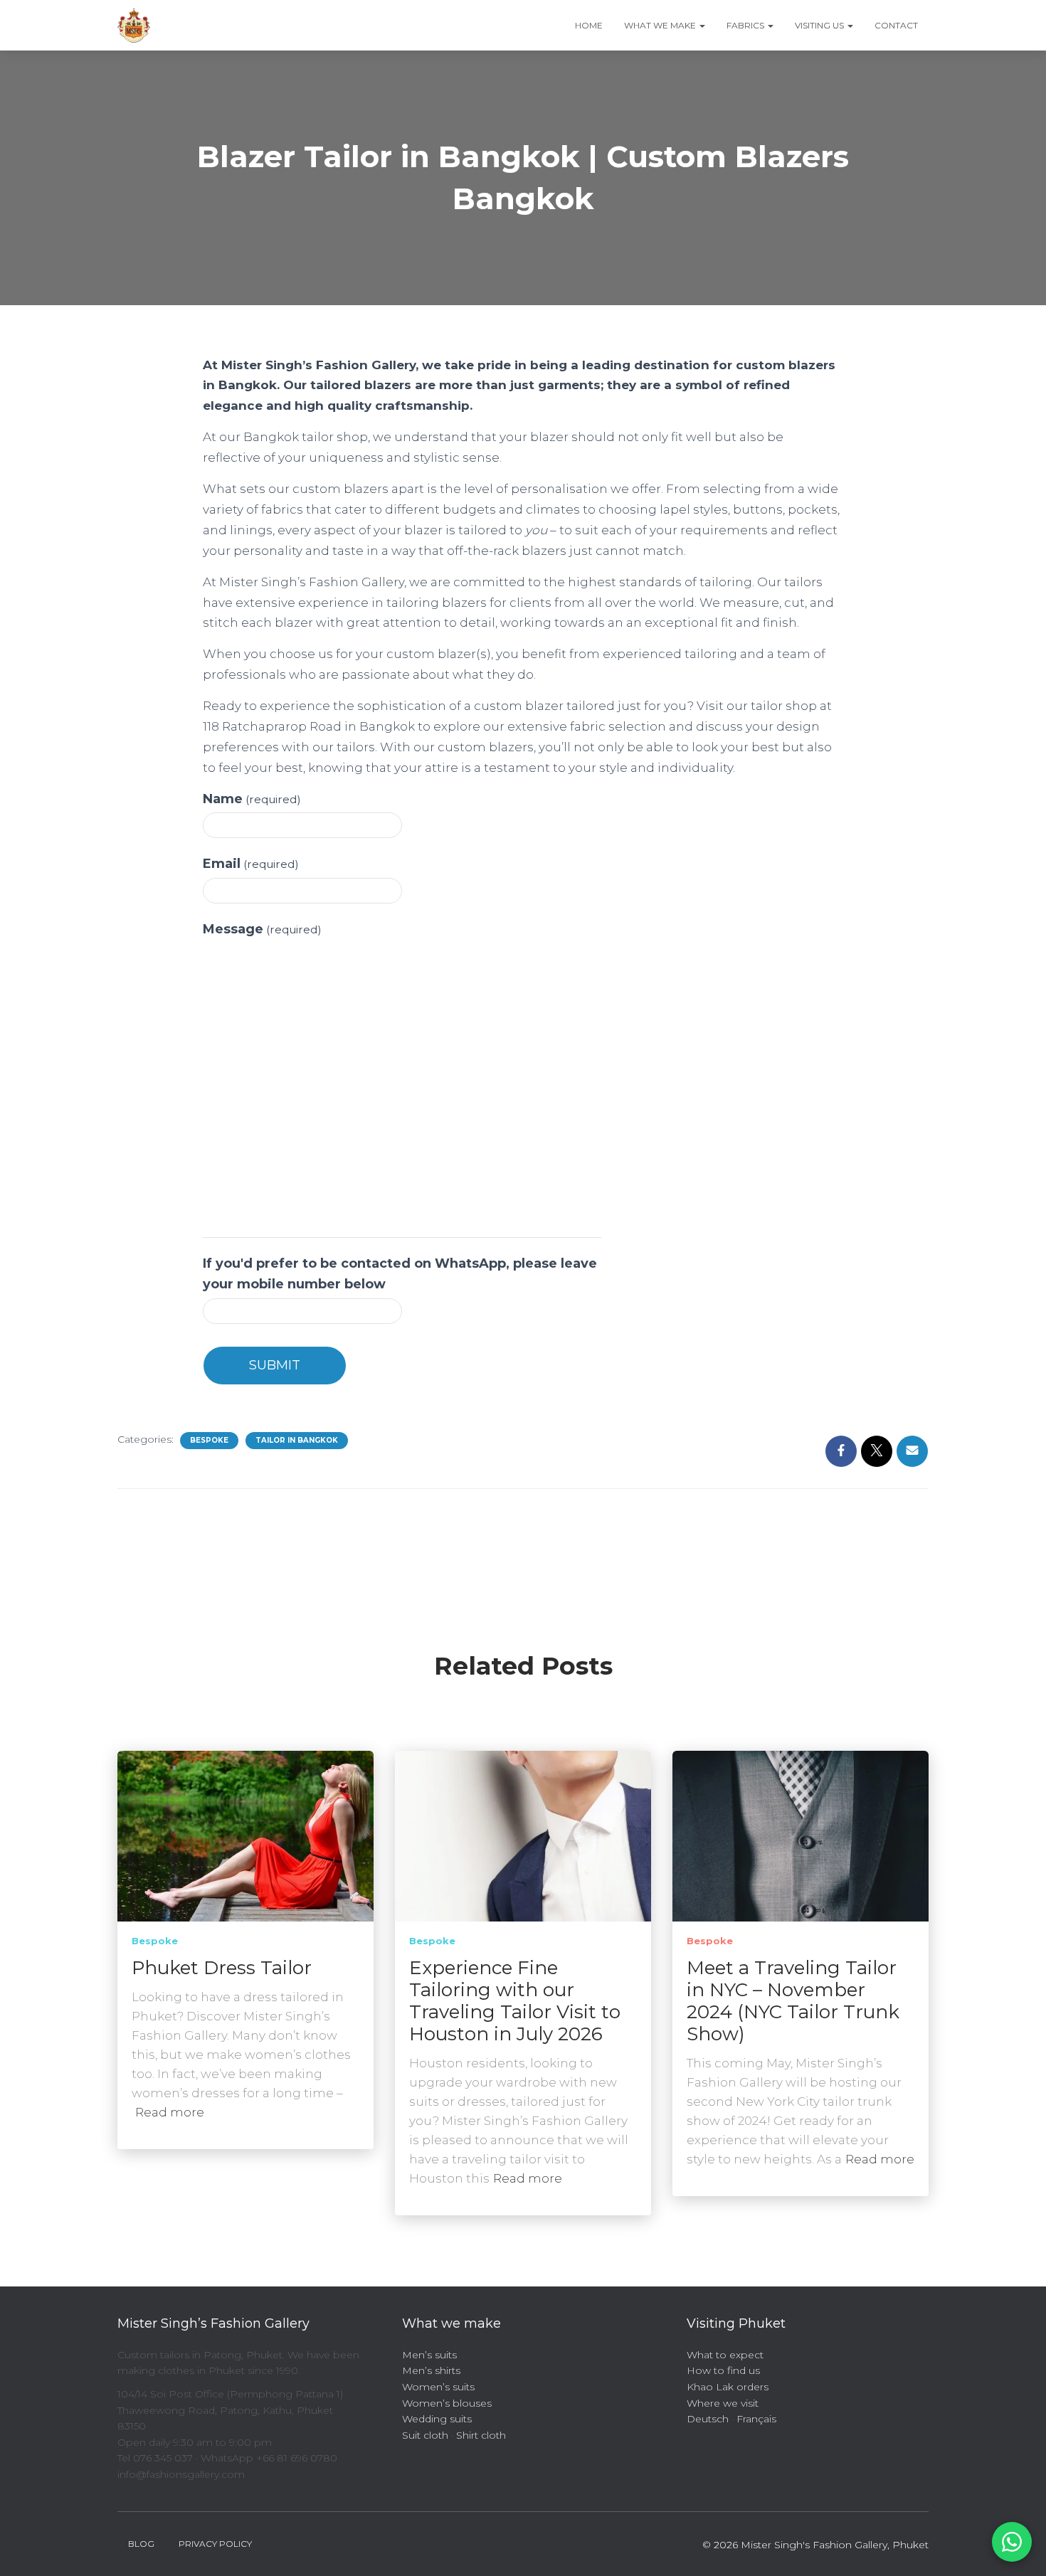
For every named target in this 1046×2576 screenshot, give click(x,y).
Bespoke (209, 1440)
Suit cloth (425, 2435)
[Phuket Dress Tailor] (245, 1835)
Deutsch (708, 2419)
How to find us (723, 2370)
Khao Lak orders (728, 2387)
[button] (702, 25)
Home (589, 25)
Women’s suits (438, 2387)
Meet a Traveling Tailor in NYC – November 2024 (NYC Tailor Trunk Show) (793, 2001)
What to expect (725, 2355)
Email (251, 864)
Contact (896, 25)
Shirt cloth (481, 2435)
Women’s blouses (447, 2403)
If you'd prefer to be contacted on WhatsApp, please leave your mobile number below (400, 1274)
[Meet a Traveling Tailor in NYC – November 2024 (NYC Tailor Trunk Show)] (801, 1835)
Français (756, 2419)
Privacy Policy (215, 2544)
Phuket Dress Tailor (222, 1968)
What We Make (661, 25)
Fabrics (746, 25)
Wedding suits (437, 2419)
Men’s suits (429, 2355)
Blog (141, 2544)
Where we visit (723, 2403)
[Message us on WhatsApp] (1012, 2542)
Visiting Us (820, 25)
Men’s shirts (431, 2370)
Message (262, 929)
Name (252, 799)
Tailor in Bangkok (297, 1440)
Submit (275, 1365)
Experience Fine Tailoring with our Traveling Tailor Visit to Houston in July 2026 (515, 2001)
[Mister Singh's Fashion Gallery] (134, 26)
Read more (170, 2112)
